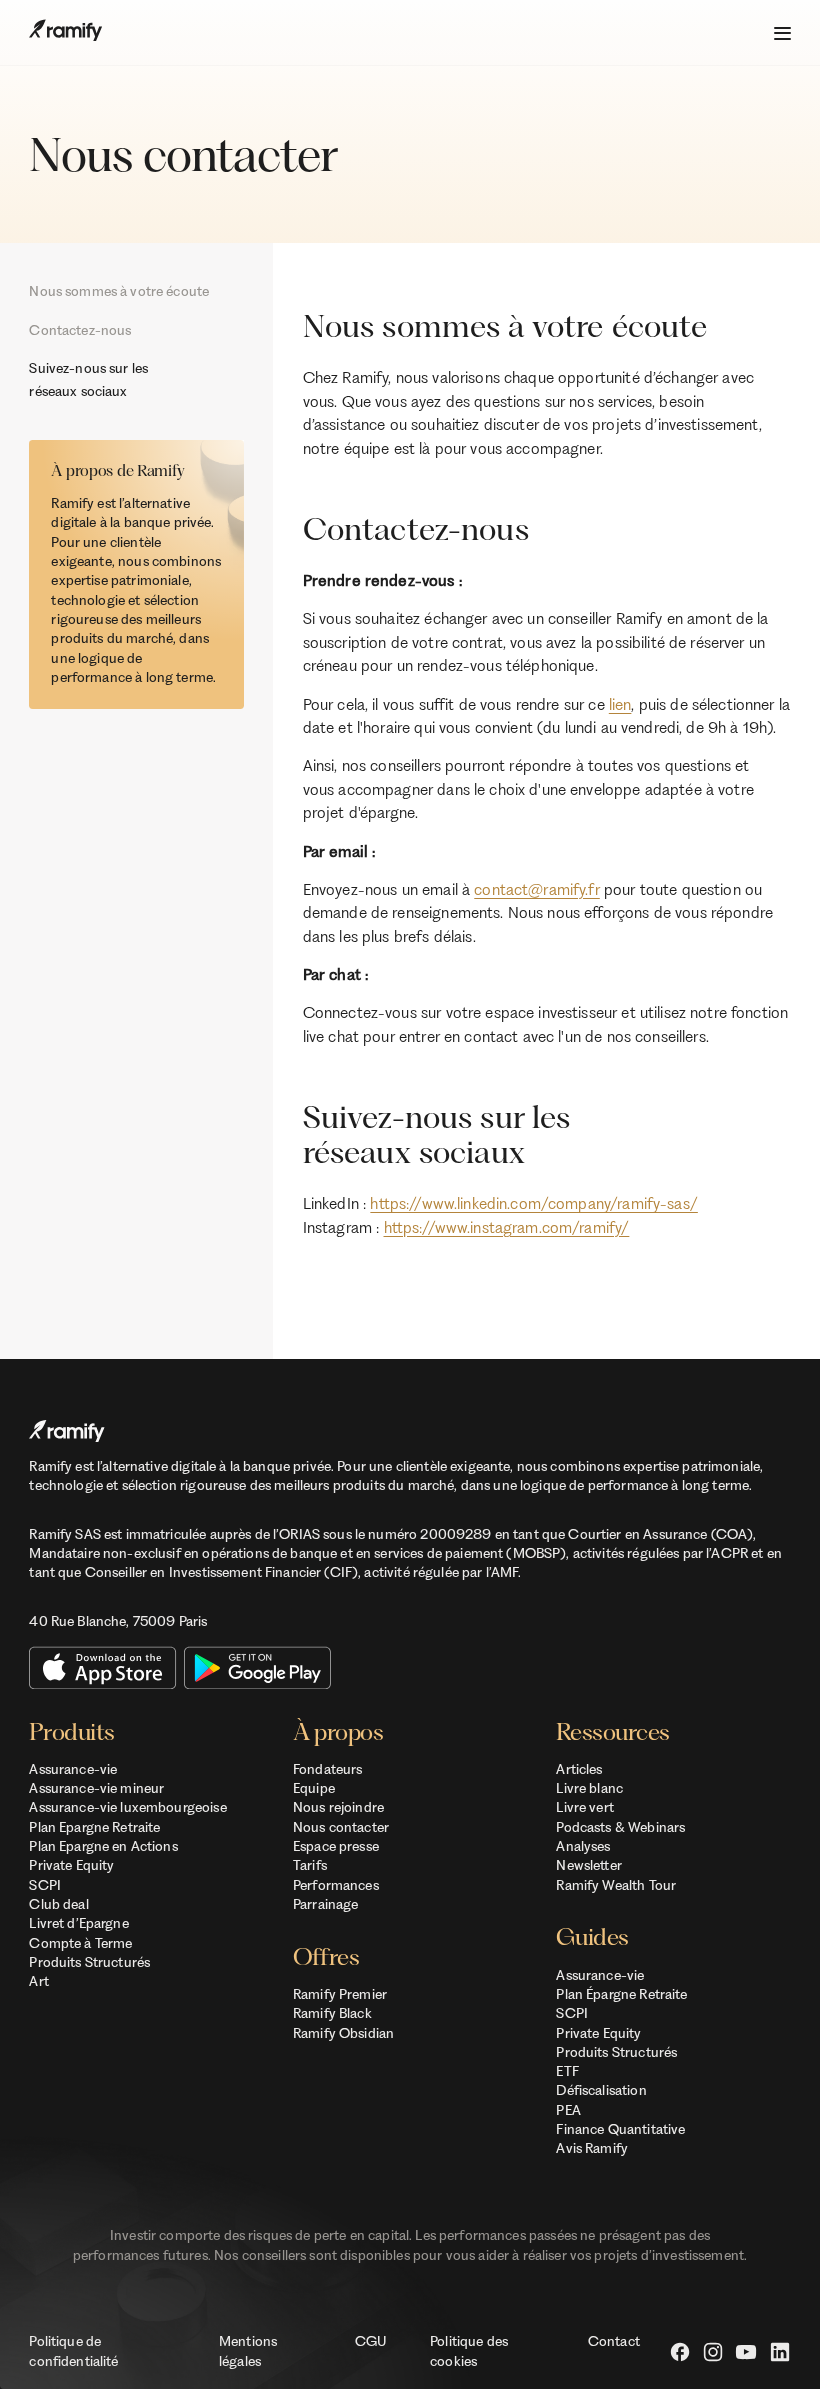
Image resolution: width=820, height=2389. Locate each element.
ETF (567, 2071)
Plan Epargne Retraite (94, 1827)
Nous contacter (341, 1827)
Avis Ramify (592, 2148)
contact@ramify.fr (537, 889)
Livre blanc (589, 1788)
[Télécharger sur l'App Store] (102, 1667)
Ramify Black (332, 2013)
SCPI (45, 1885)
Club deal (58, 1904)
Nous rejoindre (338, 1807)
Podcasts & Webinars (620, 1827)
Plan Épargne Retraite (621, 1994)
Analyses (583, 1846)
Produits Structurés (89, 1962)
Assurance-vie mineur (96, 1788)
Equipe (314, 1788)
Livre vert (584, 1807)
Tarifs (310, 1865)
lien (620, 704)
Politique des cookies (469, 2350)
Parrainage (325, 1904)
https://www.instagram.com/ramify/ (507, 1227)
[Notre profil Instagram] (713, 2352)
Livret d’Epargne (78, 1923)
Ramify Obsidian (343, 2033)
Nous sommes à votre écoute (119, 291)
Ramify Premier (340, 1994)
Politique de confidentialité (73, 2350)
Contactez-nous (80, 330)
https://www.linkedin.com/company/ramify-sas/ (533, 1203)
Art (38, 1981)
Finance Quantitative (620, 2129)
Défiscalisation (601, 2090)
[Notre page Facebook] (680, 2352)
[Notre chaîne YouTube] (746, 2352)
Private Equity (71, 1865)
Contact (614, 2341)
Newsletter (588, 1865)
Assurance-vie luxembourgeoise (127, 1807)
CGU (370, 2341)
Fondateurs (327, 1769)
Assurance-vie (73, 1769)
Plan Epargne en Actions (103, 1846)
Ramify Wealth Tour (616, 1885)
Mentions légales (248, 2350)
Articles (579, 1769)
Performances (336, 1885)
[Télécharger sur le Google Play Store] (257, 1667)
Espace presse (336, 1846)
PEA (568, 2110)
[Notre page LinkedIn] (780, 2352)
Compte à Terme (80, 1943)
